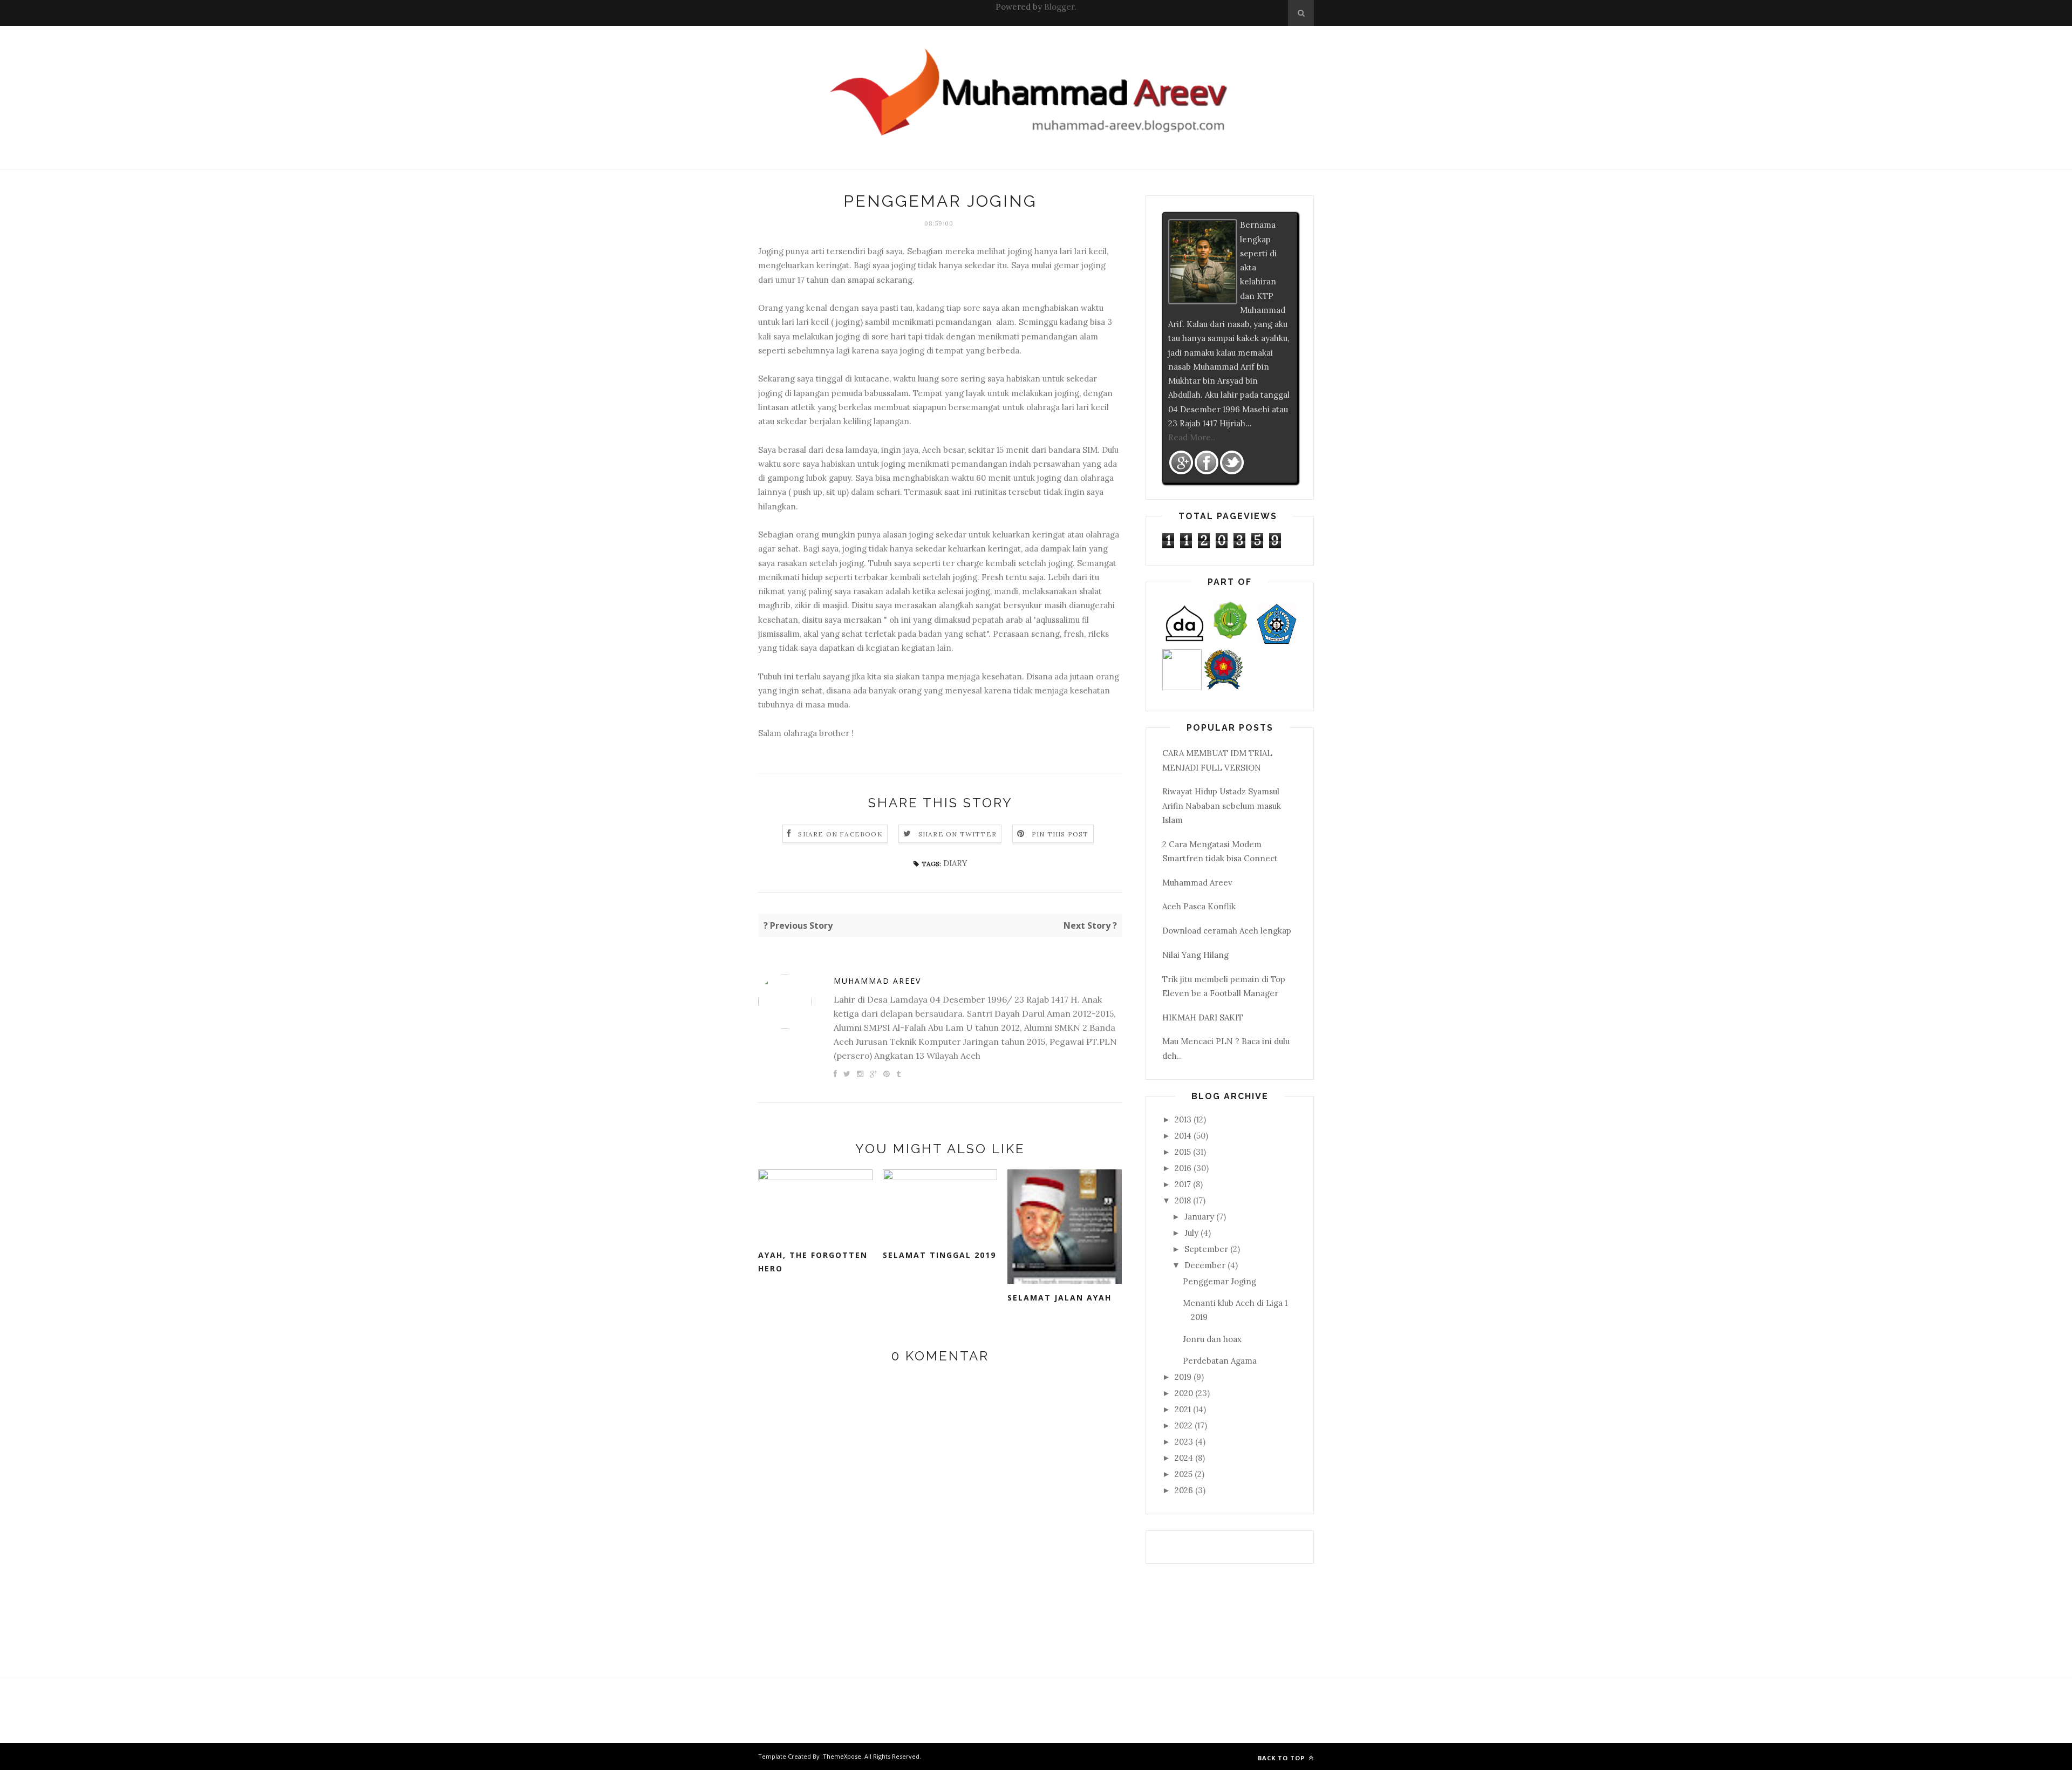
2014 (1184, 1136)
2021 (1184, 1409)
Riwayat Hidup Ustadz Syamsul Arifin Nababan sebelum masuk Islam (1222, 806)
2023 (1185, 1442)
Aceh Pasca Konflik (1199, 906)
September (1207, 1249)
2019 (1184, 1377)
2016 (1184, 1168)
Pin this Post (1060, 834)
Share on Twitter (957, 834)
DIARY (955, 863)
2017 (1184, 1184)
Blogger (1059, 7)
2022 (1185, 1425)
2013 (1184, 1119)
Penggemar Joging (1219, 1281)
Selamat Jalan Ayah (1059, 1298)
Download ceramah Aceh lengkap (1227, 931)
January (1200, 1217)
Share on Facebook (840, 834)
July (1192, 1233)
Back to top (1282, 1758)
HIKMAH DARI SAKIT (1203, 1017)
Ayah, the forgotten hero (813, 1262)
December (1206, 1265)
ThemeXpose (842, 1756)
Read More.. (1192, 437)
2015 (1184, 1152)
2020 (1185, 1393)
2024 (1185, 1458)
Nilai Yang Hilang (1195, 955)
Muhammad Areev (877, 981)
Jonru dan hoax (1212, 1339)
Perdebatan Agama (1220, 1361)
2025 (1185, 1474)
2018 (1184, 1200)
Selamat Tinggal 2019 (939, 1255)
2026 (1185, 1490)
